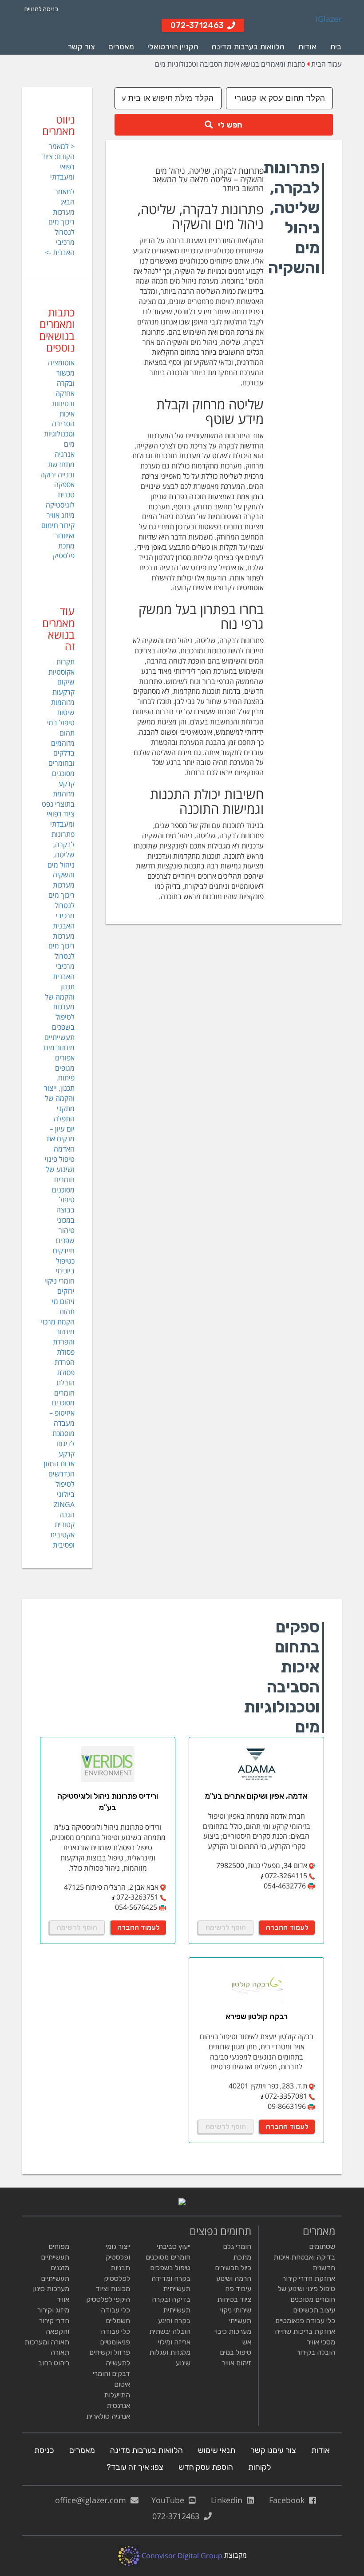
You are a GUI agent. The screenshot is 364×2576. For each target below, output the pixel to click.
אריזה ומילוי (174, 2342)
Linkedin (229, 2500)
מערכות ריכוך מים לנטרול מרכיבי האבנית (61, 905)
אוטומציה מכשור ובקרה (61, 373)
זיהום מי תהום (63, 1306)
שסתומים (322, 2246)
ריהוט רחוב (54, 2363)
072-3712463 (178, 2516)
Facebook (289, 2500)
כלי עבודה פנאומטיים (305, 2321)
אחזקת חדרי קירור (309, 2278)
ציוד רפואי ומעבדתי (61, 819)
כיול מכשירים (233, 2268)
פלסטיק (64, 556)
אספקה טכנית (64, 490)
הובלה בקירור (316, 2352)
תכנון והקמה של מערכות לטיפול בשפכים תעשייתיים (59, 1012)
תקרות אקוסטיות (61, 667)
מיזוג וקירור (53, 2310)
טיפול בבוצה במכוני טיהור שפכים (65, 1220)
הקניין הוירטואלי (173, 47)
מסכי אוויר (321, 2342)
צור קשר (81, 47)
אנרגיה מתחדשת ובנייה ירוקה (57, 464)
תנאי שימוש (217, 2450)
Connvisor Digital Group (181, 2556)
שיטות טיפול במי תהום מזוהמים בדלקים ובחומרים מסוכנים (61, 743)
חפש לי (227, 125)
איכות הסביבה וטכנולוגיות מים (59, 429)
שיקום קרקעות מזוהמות (63, 692)
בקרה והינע (174, 2321)
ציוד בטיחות (234, 2299)
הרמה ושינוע (234, 2278)
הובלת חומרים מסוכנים (63, 1393)
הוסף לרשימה (226, 1927)
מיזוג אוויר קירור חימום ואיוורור (58, 525)
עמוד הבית (326, 64)
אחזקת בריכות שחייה (305, 2331)
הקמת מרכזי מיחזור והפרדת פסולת (57, 1337)
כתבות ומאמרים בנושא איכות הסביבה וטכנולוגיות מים (230, 64)
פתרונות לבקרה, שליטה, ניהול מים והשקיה (61, 854)
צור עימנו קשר (273, 2450)
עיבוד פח (238, 2289)
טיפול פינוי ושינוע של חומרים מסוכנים (60, 1174)
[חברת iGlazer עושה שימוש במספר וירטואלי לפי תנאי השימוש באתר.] (262, 1876)
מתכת (66, 546)
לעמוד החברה (287, 1927)
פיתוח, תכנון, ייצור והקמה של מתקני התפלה (59, 1098)
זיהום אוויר (237, 2363)
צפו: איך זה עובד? (135, 2467)
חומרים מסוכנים (168, 2257)
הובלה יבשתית (170, 2331)
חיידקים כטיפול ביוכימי (64, 1261)
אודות (307, 47)
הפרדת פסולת (65, 1367)
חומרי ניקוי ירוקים (59, 1286)
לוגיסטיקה (60, 505)
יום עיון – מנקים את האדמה (61, 1139)
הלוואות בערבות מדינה (248, 47)
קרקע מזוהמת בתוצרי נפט (58, 794)
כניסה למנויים (41, 9)
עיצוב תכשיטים (314, 2310)
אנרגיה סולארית (108, 2416)
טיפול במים (235, 2352)
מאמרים (121, 47)
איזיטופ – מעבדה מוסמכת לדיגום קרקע (62, 1433)
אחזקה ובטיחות (63, 398)
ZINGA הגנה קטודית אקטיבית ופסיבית (62, 1525)
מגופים (65, 1068)
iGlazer (328, 19)
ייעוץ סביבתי (174, 2246)
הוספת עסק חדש (206, 2467)
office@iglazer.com (93, 2500)
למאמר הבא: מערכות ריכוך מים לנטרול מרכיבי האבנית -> (60, 222)
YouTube (170, 2500)
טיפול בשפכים (170, 2268)
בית (336, 47)
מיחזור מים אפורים (59, 1053)
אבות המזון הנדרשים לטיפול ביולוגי (59, 1479)
